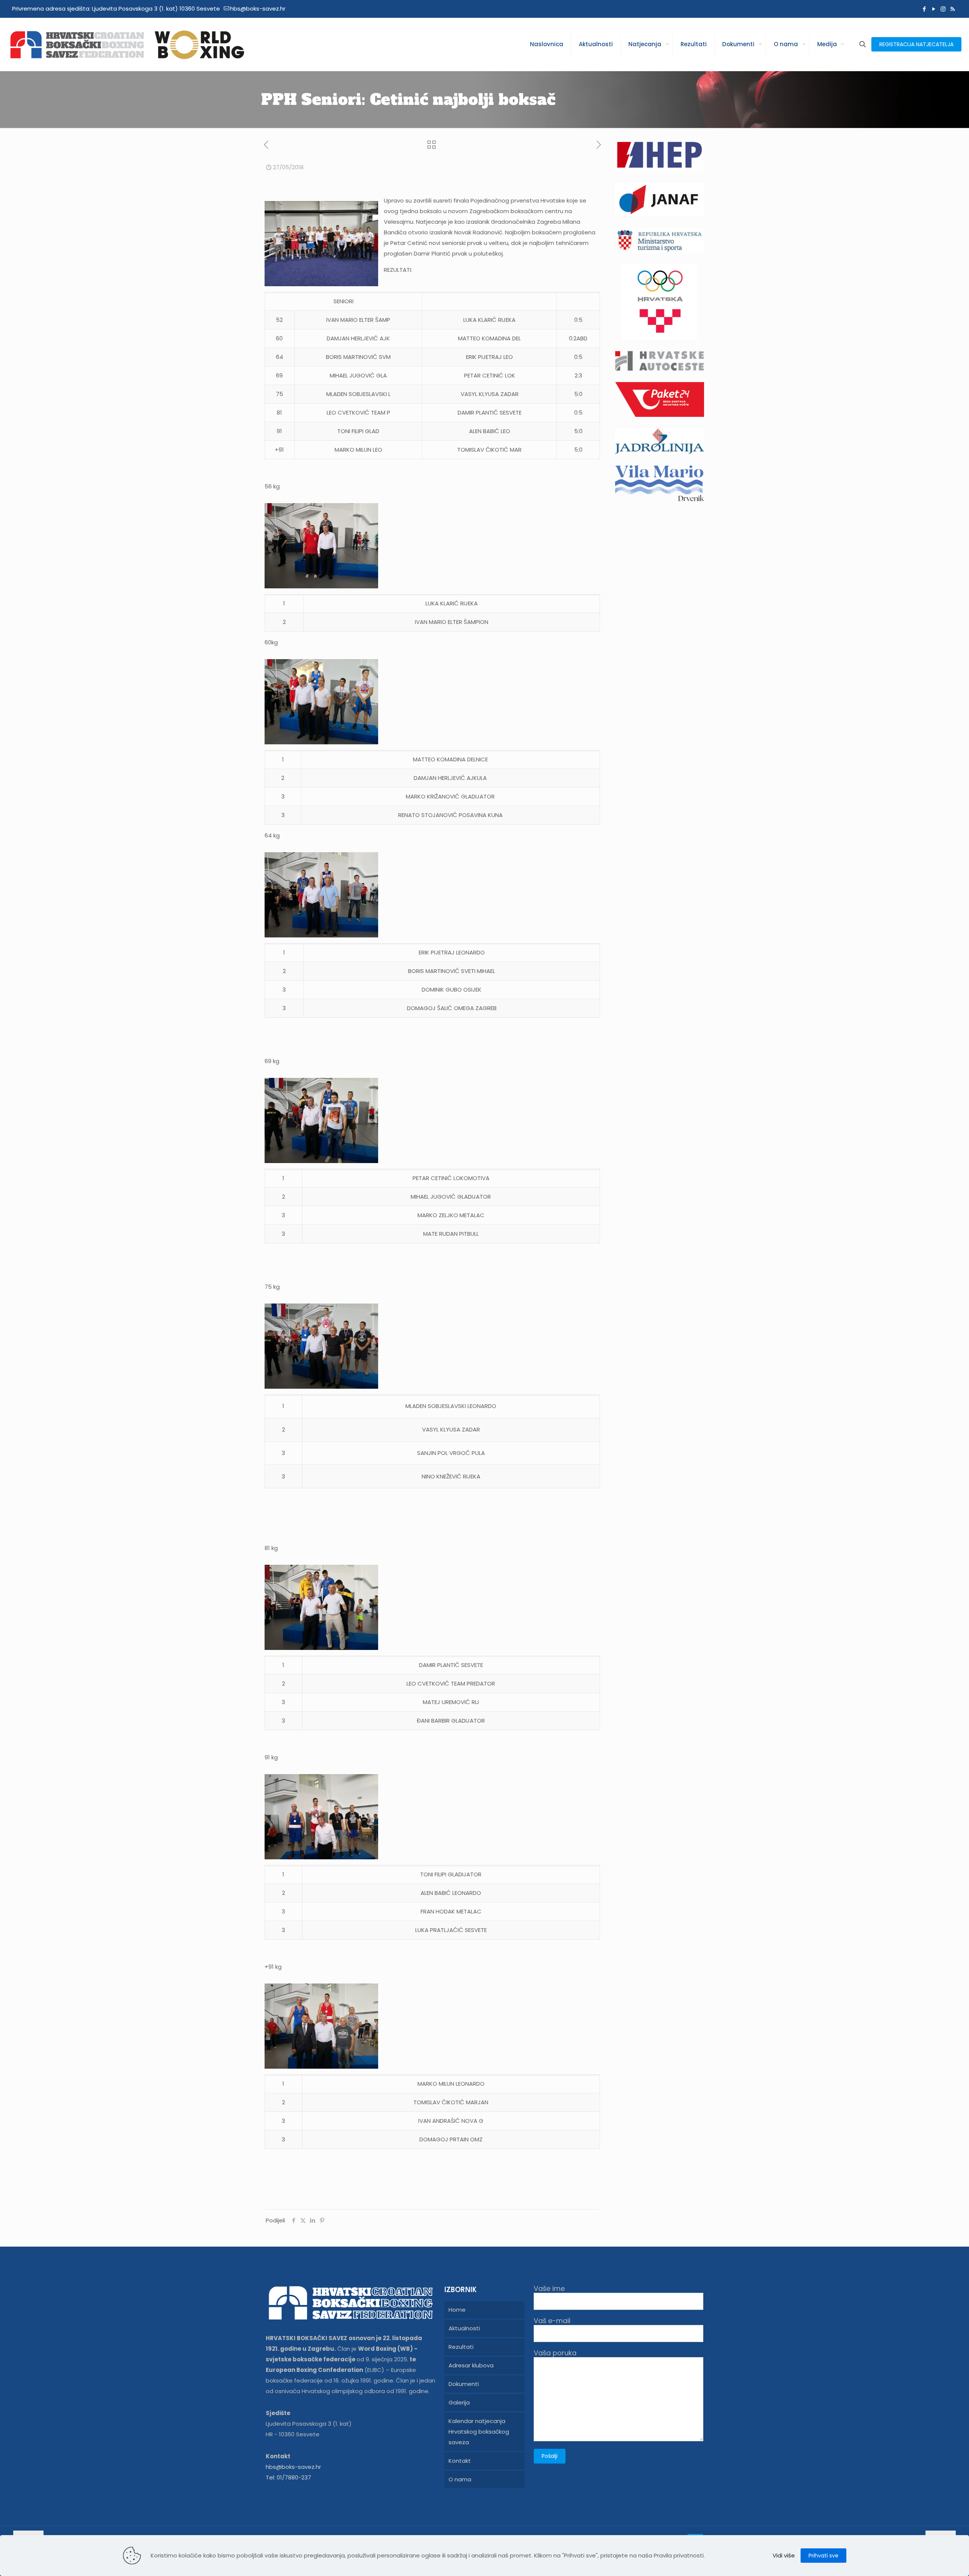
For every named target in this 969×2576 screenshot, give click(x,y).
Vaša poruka (555, 2353)
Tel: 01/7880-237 (288, 2477)
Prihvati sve (823, 2556)
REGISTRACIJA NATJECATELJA (916, 44)
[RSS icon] (953, 9)
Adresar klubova (471, 2365)
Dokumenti (464, 2384)
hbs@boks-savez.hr (258, 9)
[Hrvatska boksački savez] (127, 44)
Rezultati (461, 2347)
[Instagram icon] (943, 9)
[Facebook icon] (924, 9)
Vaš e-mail (552, 2321)
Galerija (459, 2402)
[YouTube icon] (934, 9)
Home (457, 2310)
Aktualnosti (464, 2328)
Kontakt (460, 2461)
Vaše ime (549, 2289)
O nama (460, 2479)
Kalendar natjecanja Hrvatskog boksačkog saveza (479, 2432)
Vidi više (784, 2555)
